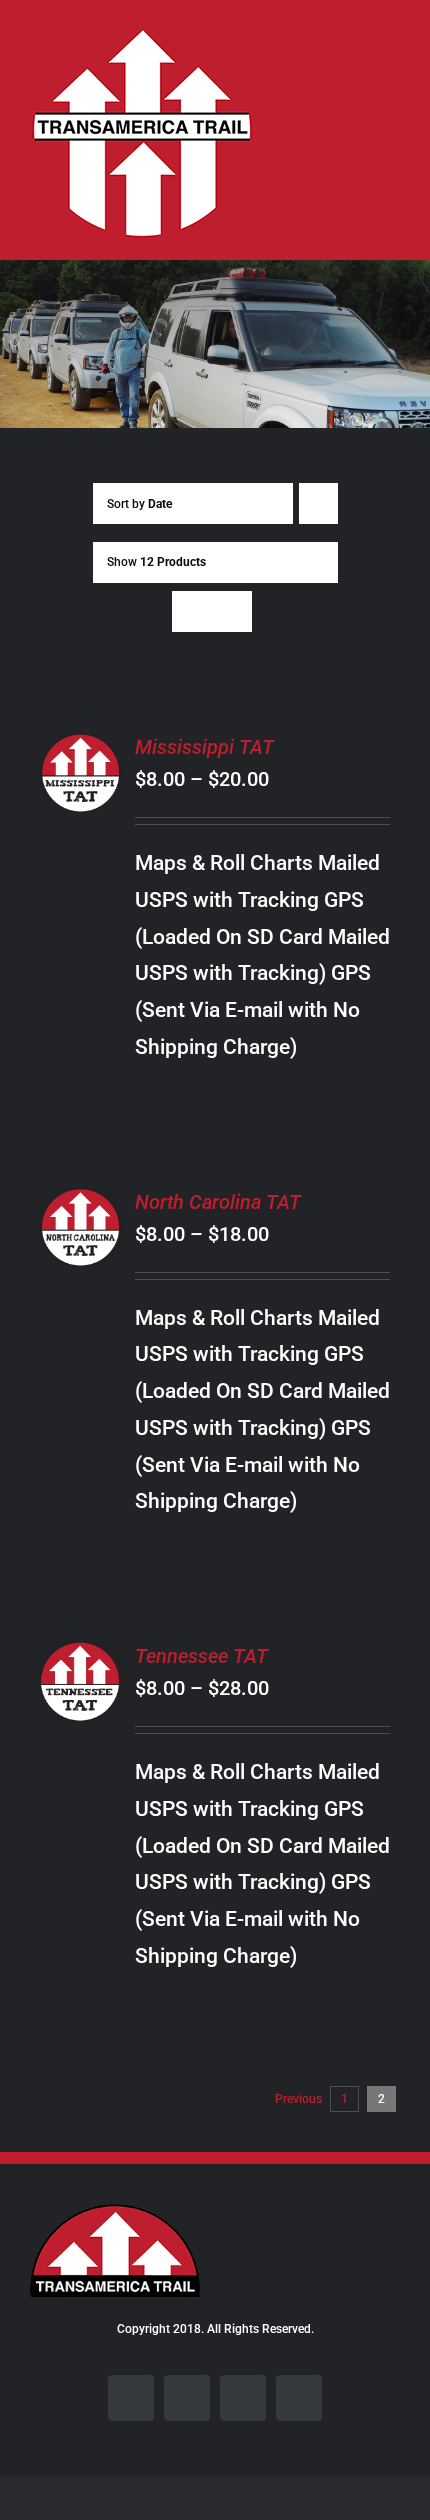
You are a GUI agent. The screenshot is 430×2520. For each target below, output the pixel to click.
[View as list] (231, 611)
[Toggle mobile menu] (392, 55)
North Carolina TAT (218, 1202)
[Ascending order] (318, 503)
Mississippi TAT (204, 747)
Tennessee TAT (201, 1656)
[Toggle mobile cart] (356, 55)
